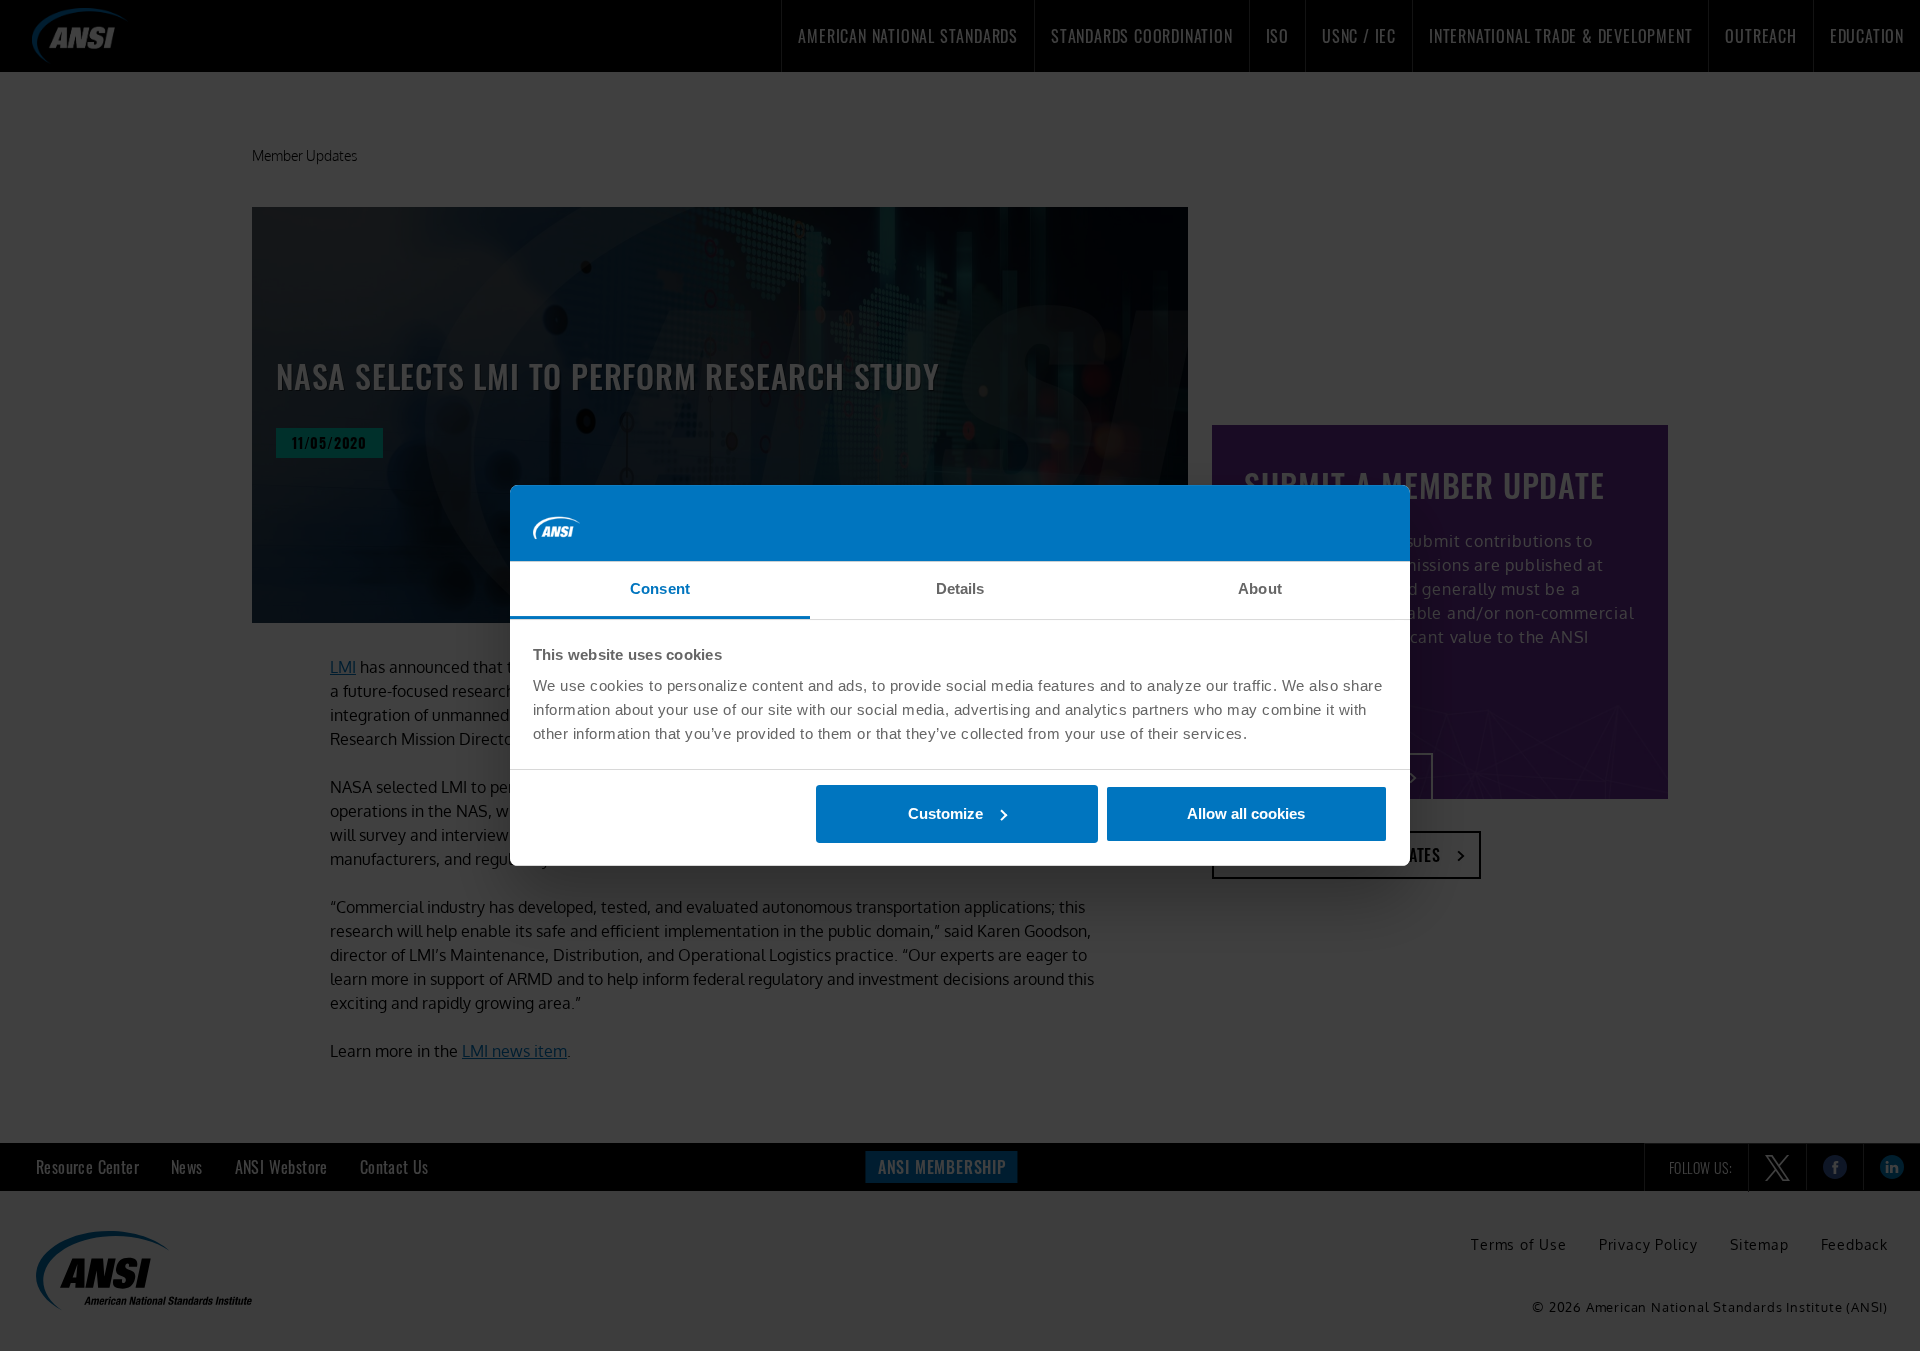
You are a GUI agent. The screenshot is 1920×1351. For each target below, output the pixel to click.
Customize (945, 813)
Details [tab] (960, 588)
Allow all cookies (1246, 813)
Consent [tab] (660, 588)
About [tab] (1260, 588)
